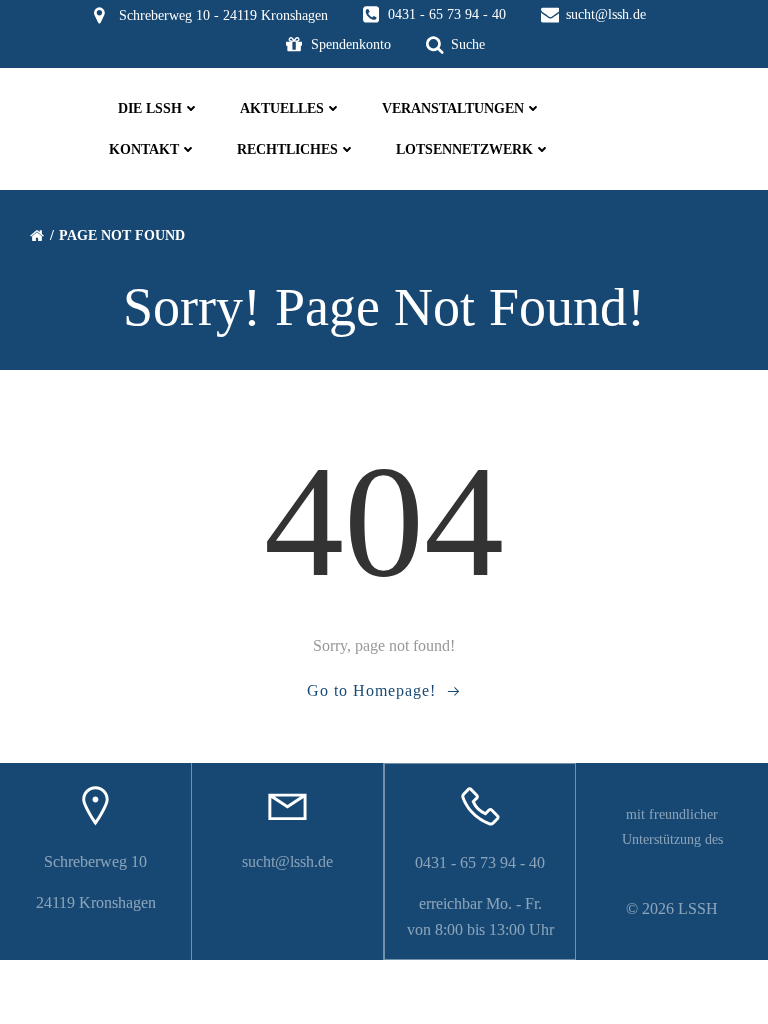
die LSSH (150, 108)
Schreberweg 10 (95, 861)
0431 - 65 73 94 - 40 (480, 862)
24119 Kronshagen (96, 902)
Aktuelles (282, 108)
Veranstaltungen (453, 108)
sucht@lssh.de (287, 861)
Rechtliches (287, 149)
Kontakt (144, 149)
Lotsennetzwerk (464, 149)
